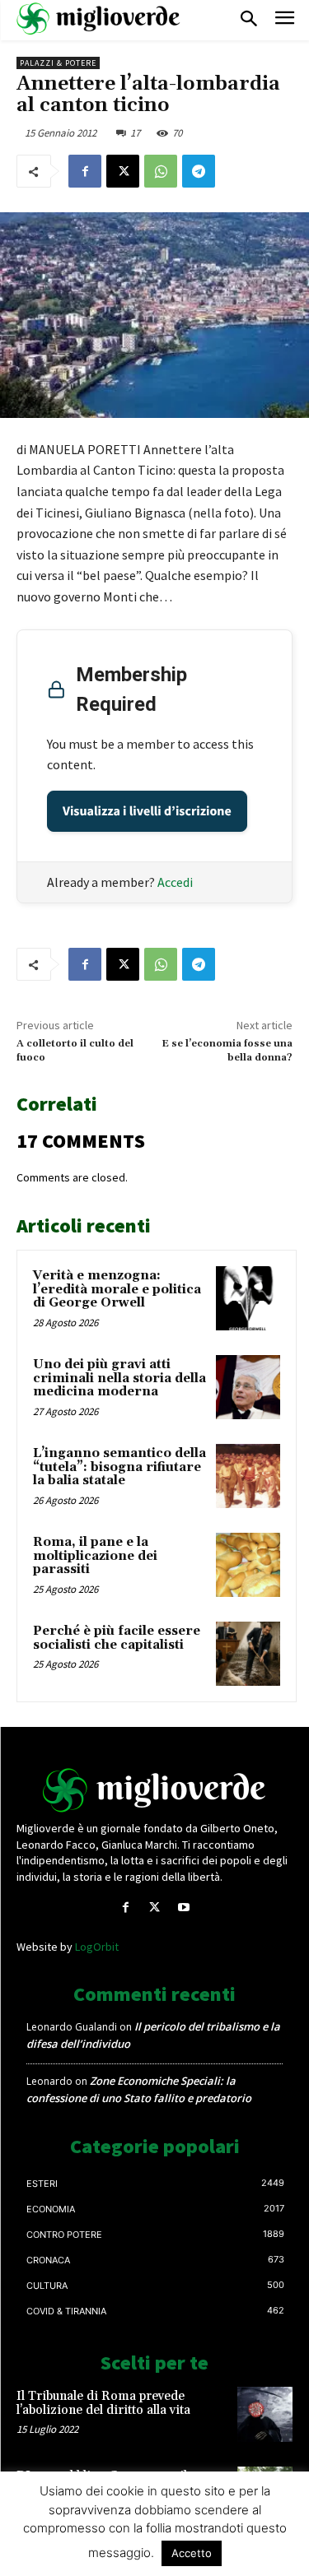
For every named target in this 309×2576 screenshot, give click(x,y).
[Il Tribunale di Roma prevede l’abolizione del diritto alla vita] (265, 2414)
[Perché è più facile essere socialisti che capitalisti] (248, 1654)
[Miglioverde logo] (155, 1790)
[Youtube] (183, 1908)
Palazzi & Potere (58, 63)
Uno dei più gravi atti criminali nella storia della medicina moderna (119, 1378)
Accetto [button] (192, 2553)
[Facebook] (85, 171)
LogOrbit (97, 1947)
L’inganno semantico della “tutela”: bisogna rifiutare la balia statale (119, 1467)
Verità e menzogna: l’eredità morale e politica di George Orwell (117, 1289)
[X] (123, 171)
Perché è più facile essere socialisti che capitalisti (117, 1638)
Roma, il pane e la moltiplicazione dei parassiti (95, 1556)
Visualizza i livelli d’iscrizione (147, 811)
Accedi (175, 882)
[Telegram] (199, 171)
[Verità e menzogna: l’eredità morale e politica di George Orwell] (248, 1298)
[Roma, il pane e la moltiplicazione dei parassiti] (248, 1565)
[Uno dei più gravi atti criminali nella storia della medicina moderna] (248, 1387)
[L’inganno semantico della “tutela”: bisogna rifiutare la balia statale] (248, 1476)
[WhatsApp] (161, 171)
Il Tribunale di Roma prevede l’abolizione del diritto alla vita (103, 2403)
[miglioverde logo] (99, 19)
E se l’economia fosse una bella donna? (227, 1050)
